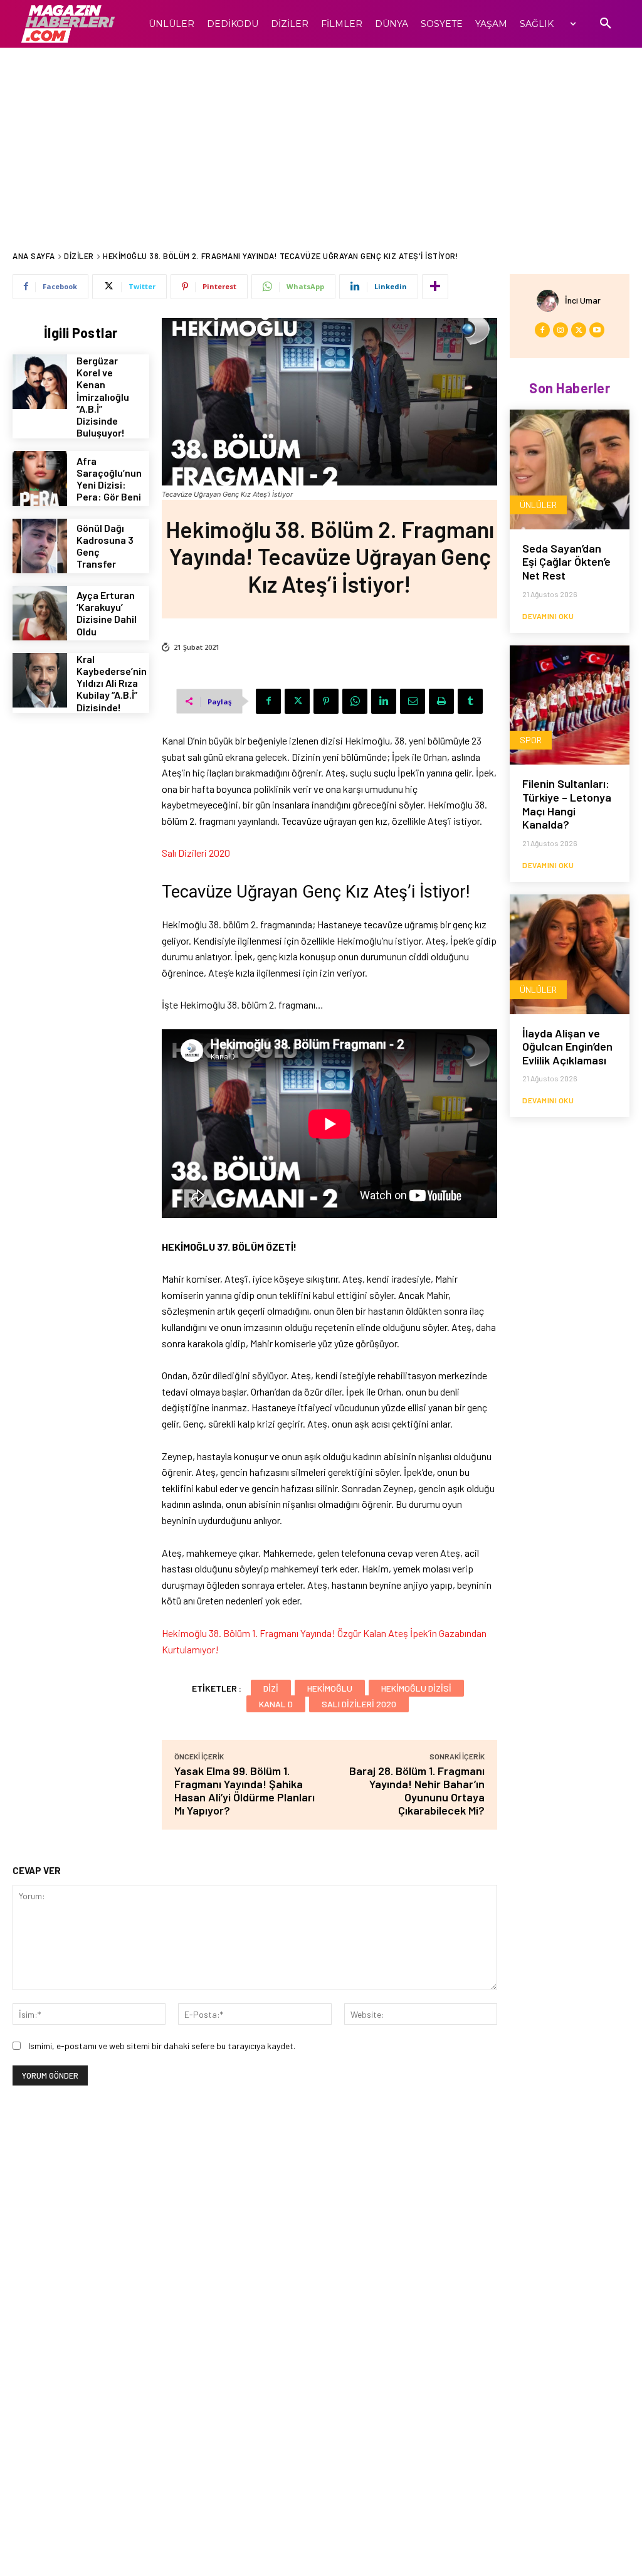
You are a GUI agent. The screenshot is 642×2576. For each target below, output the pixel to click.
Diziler (79, 256)
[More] (435, 287)
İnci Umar (583, 300)
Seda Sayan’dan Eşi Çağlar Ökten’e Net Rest (566, 562)
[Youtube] (597, 330)
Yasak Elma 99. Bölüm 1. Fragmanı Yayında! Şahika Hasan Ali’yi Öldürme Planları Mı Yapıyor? (245, 1790)
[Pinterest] (326, 701)
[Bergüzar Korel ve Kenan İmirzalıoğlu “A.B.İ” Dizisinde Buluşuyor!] (40, 382)
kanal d (276, 1704)
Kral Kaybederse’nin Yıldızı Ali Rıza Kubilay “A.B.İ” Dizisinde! (112, 683)
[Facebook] (268, 701)
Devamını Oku (548, 616)
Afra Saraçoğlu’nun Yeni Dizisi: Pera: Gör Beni (109, 479)
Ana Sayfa (34, 256)
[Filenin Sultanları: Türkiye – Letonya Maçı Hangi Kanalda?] (570, 705)
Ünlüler (538, 505)
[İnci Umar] (551, 301)
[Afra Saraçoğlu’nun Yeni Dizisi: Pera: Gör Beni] (40, 478)
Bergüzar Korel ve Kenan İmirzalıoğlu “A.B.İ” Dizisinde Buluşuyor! (103, 396)
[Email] (413, 701)
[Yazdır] (441, 701)
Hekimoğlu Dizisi (416, 1688)
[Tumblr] (470, 701)
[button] (606, 24)
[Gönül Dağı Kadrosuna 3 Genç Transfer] (40, 546)
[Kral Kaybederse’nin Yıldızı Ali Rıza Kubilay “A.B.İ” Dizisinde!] (40, 680)
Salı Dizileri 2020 (196, 853)
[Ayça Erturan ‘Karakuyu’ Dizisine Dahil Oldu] (40, 613)
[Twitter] (297, 701)
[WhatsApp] (355, 701)
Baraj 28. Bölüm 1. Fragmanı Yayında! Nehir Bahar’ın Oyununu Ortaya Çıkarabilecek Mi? (417, 1790)
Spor (531, 740)
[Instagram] (560, 330)
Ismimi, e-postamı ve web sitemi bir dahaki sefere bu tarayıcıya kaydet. (162, 2046)
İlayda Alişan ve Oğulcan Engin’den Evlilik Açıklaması (567, 1047)
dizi (271, 1688)
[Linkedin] (384, 701)
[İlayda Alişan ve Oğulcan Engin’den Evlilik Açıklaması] (570, 954)
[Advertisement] (321, 142)
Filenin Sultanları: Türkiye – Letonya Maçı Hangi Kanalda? (567, 804)
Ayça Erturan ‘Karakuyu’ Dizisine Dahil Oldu (107, 613)
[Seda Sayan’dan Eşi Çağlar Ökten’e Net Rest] (570, 469)
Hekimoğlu (330, 1688)
